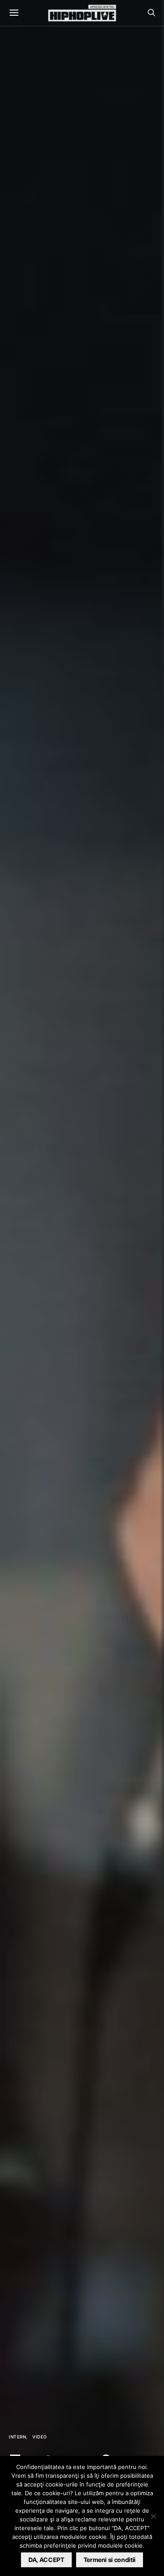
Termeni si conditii (110, 2560)
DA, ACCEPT (46, 2560)
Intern (17, 2437)
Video (40, 2437)
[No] (153, 2516)
